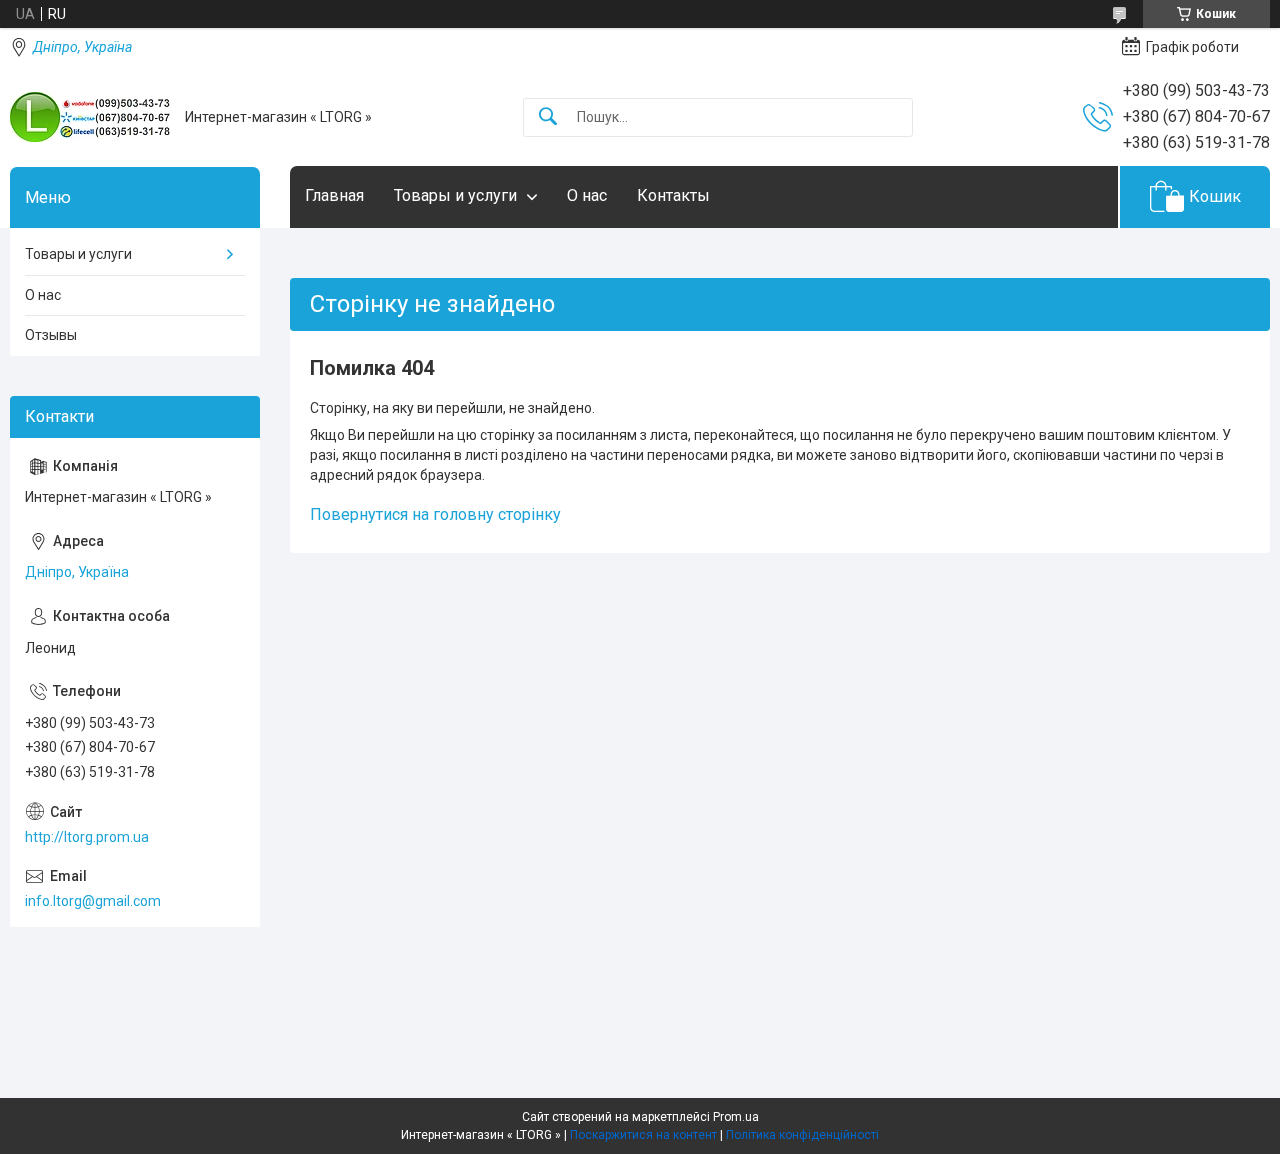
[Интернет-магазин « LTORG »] (90, 117)
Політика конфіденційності (802, 1135)
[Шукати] (548, 117)
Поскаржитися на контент (643, 1135)
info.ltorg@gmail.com (93, 901)
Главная (334, 195)
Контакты (673, 195)
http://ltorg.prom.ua (87, 837)
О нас (587, 195)
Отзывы (51, 335)
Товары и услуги (455, 195)
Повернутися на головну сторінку (435, 514)
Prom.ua (736, 1117)
